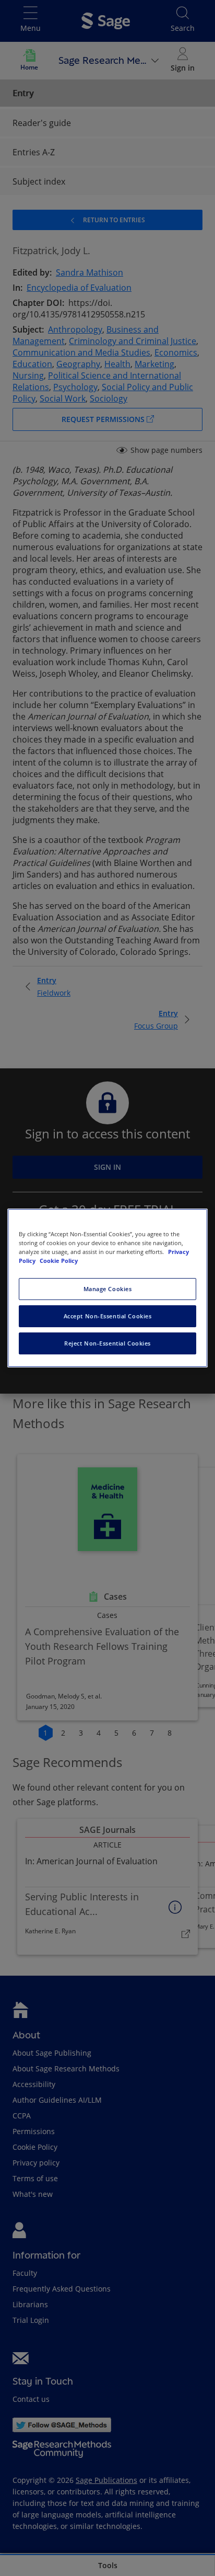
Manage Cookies (108, 1289)
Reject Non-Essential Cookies (107, 1343)
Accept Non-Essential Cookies (108, 1316)
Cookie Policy (59, 1261)
